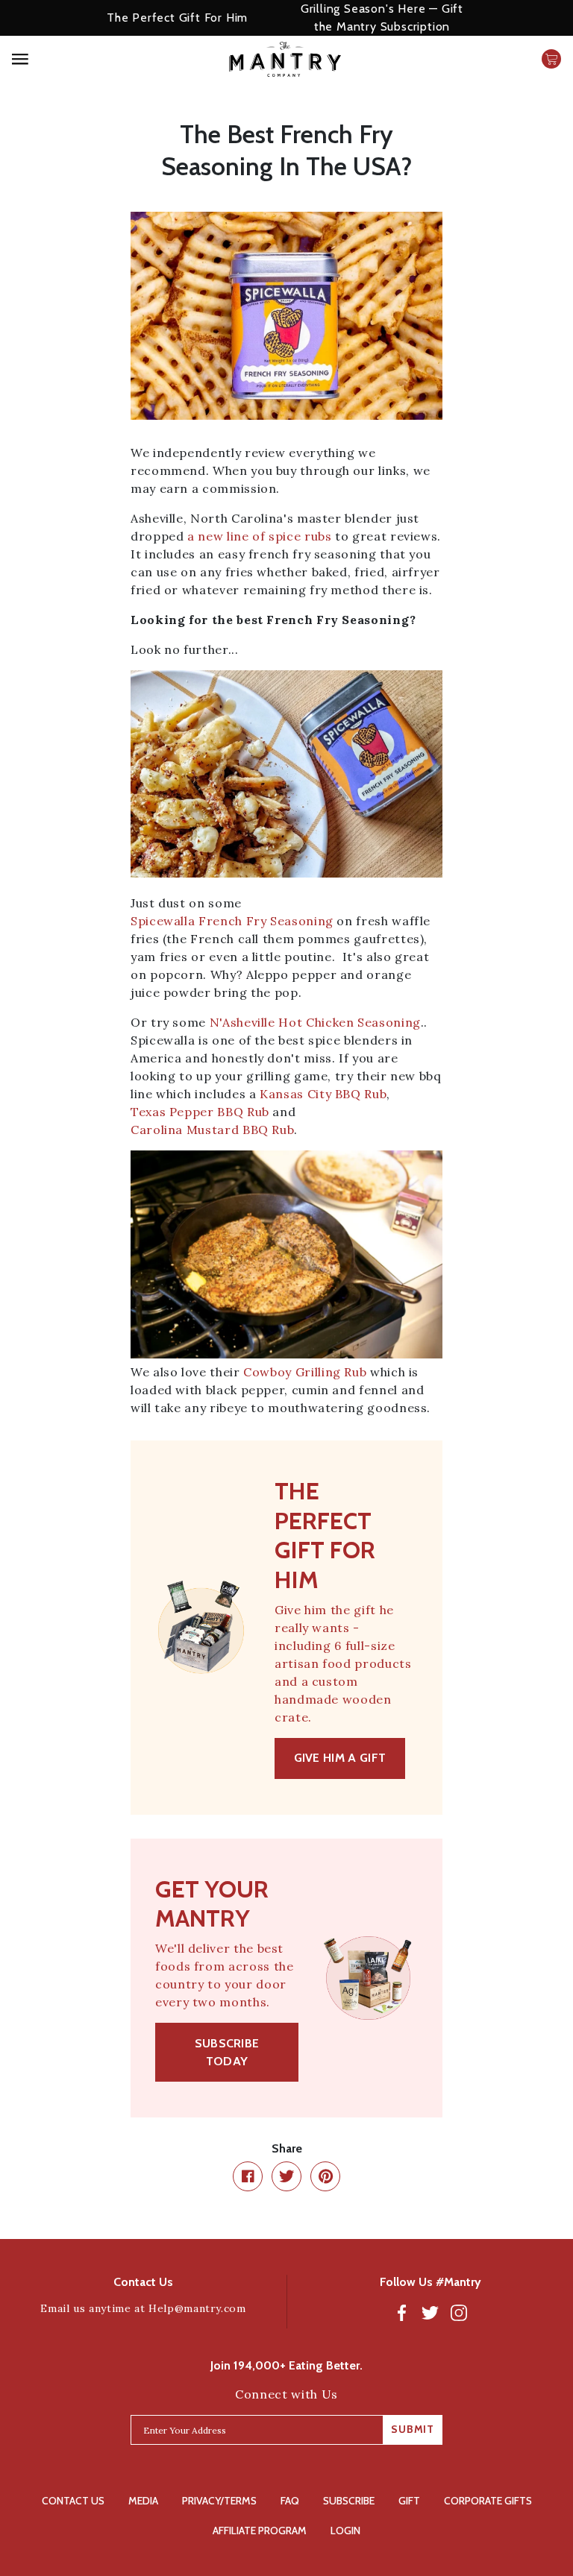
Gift (409, 2501)
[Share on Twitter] (286, 2176)
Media (143, 2501)
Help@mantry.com (197, 2308)
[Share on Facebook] (248, 2176)
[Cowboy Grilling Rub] (286, 1254)
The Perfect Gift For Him (177, 18)
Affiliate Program (260, 2531)
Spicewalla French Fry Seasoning (232, 921)
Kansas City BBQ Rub (323, 1094)
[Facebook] (402, 2312)
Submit (413, 2429)
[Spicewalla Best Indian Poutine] (286, 774)
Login (345, 2531)
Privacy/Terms (219, 2501)
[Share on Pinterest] (325, 2176)
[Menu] (87, 59)
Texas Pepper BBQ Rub (200, 1112)
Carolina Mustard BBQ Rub (212, 1130)
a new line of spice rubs (259, 536)
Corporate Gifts (488, 2501)
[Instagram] (459, 2312)
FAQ (290, 2501)
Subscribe (349, 2501)
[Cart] (551, 59)
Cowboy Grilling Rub (305, 1372)
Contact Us (73, 2501)
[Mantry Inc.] (285, 59)
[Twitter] (430, 2312)
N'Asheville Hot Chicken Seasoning (315, 1022)
